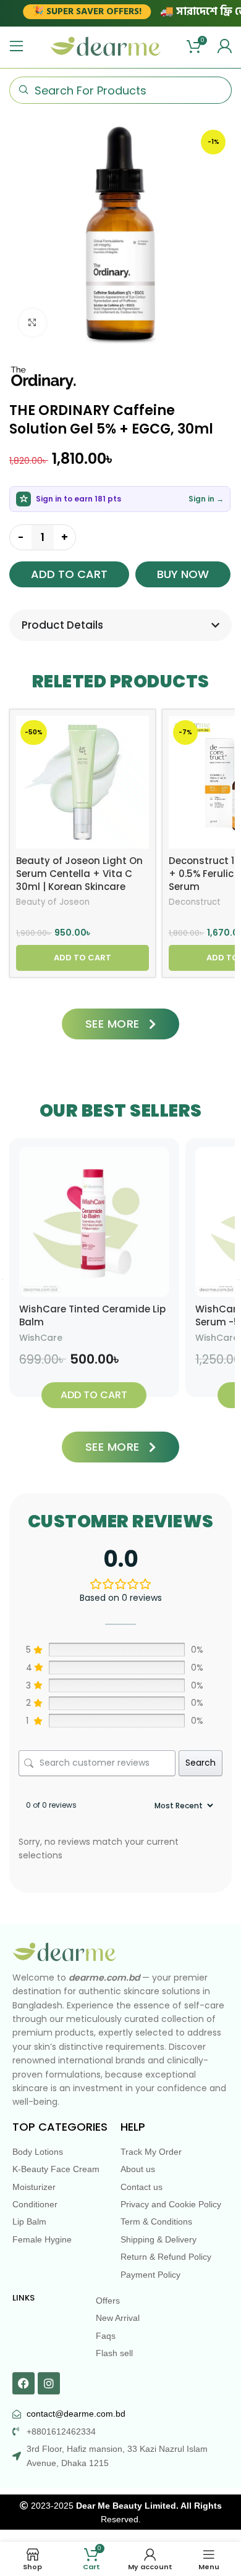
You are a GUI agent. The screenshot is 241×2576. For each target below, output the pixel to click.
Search (201, 1763)
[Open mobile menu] (17, 46)
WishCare (41, 1338)
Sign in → (206, 499)
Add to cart (69, 574)
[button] (82, 958)
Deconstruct (195, 902)
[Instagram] (49, 2383)
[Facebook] (23, 2383)
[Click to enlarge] (32, 323)
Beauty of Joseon (53, 902)
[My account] (224, 46)
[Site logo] (106, 46)
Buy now (183, 574)
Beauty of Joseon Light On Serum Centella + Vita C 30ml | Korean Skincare (79, 874)
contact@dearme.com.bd (76, 2414)
